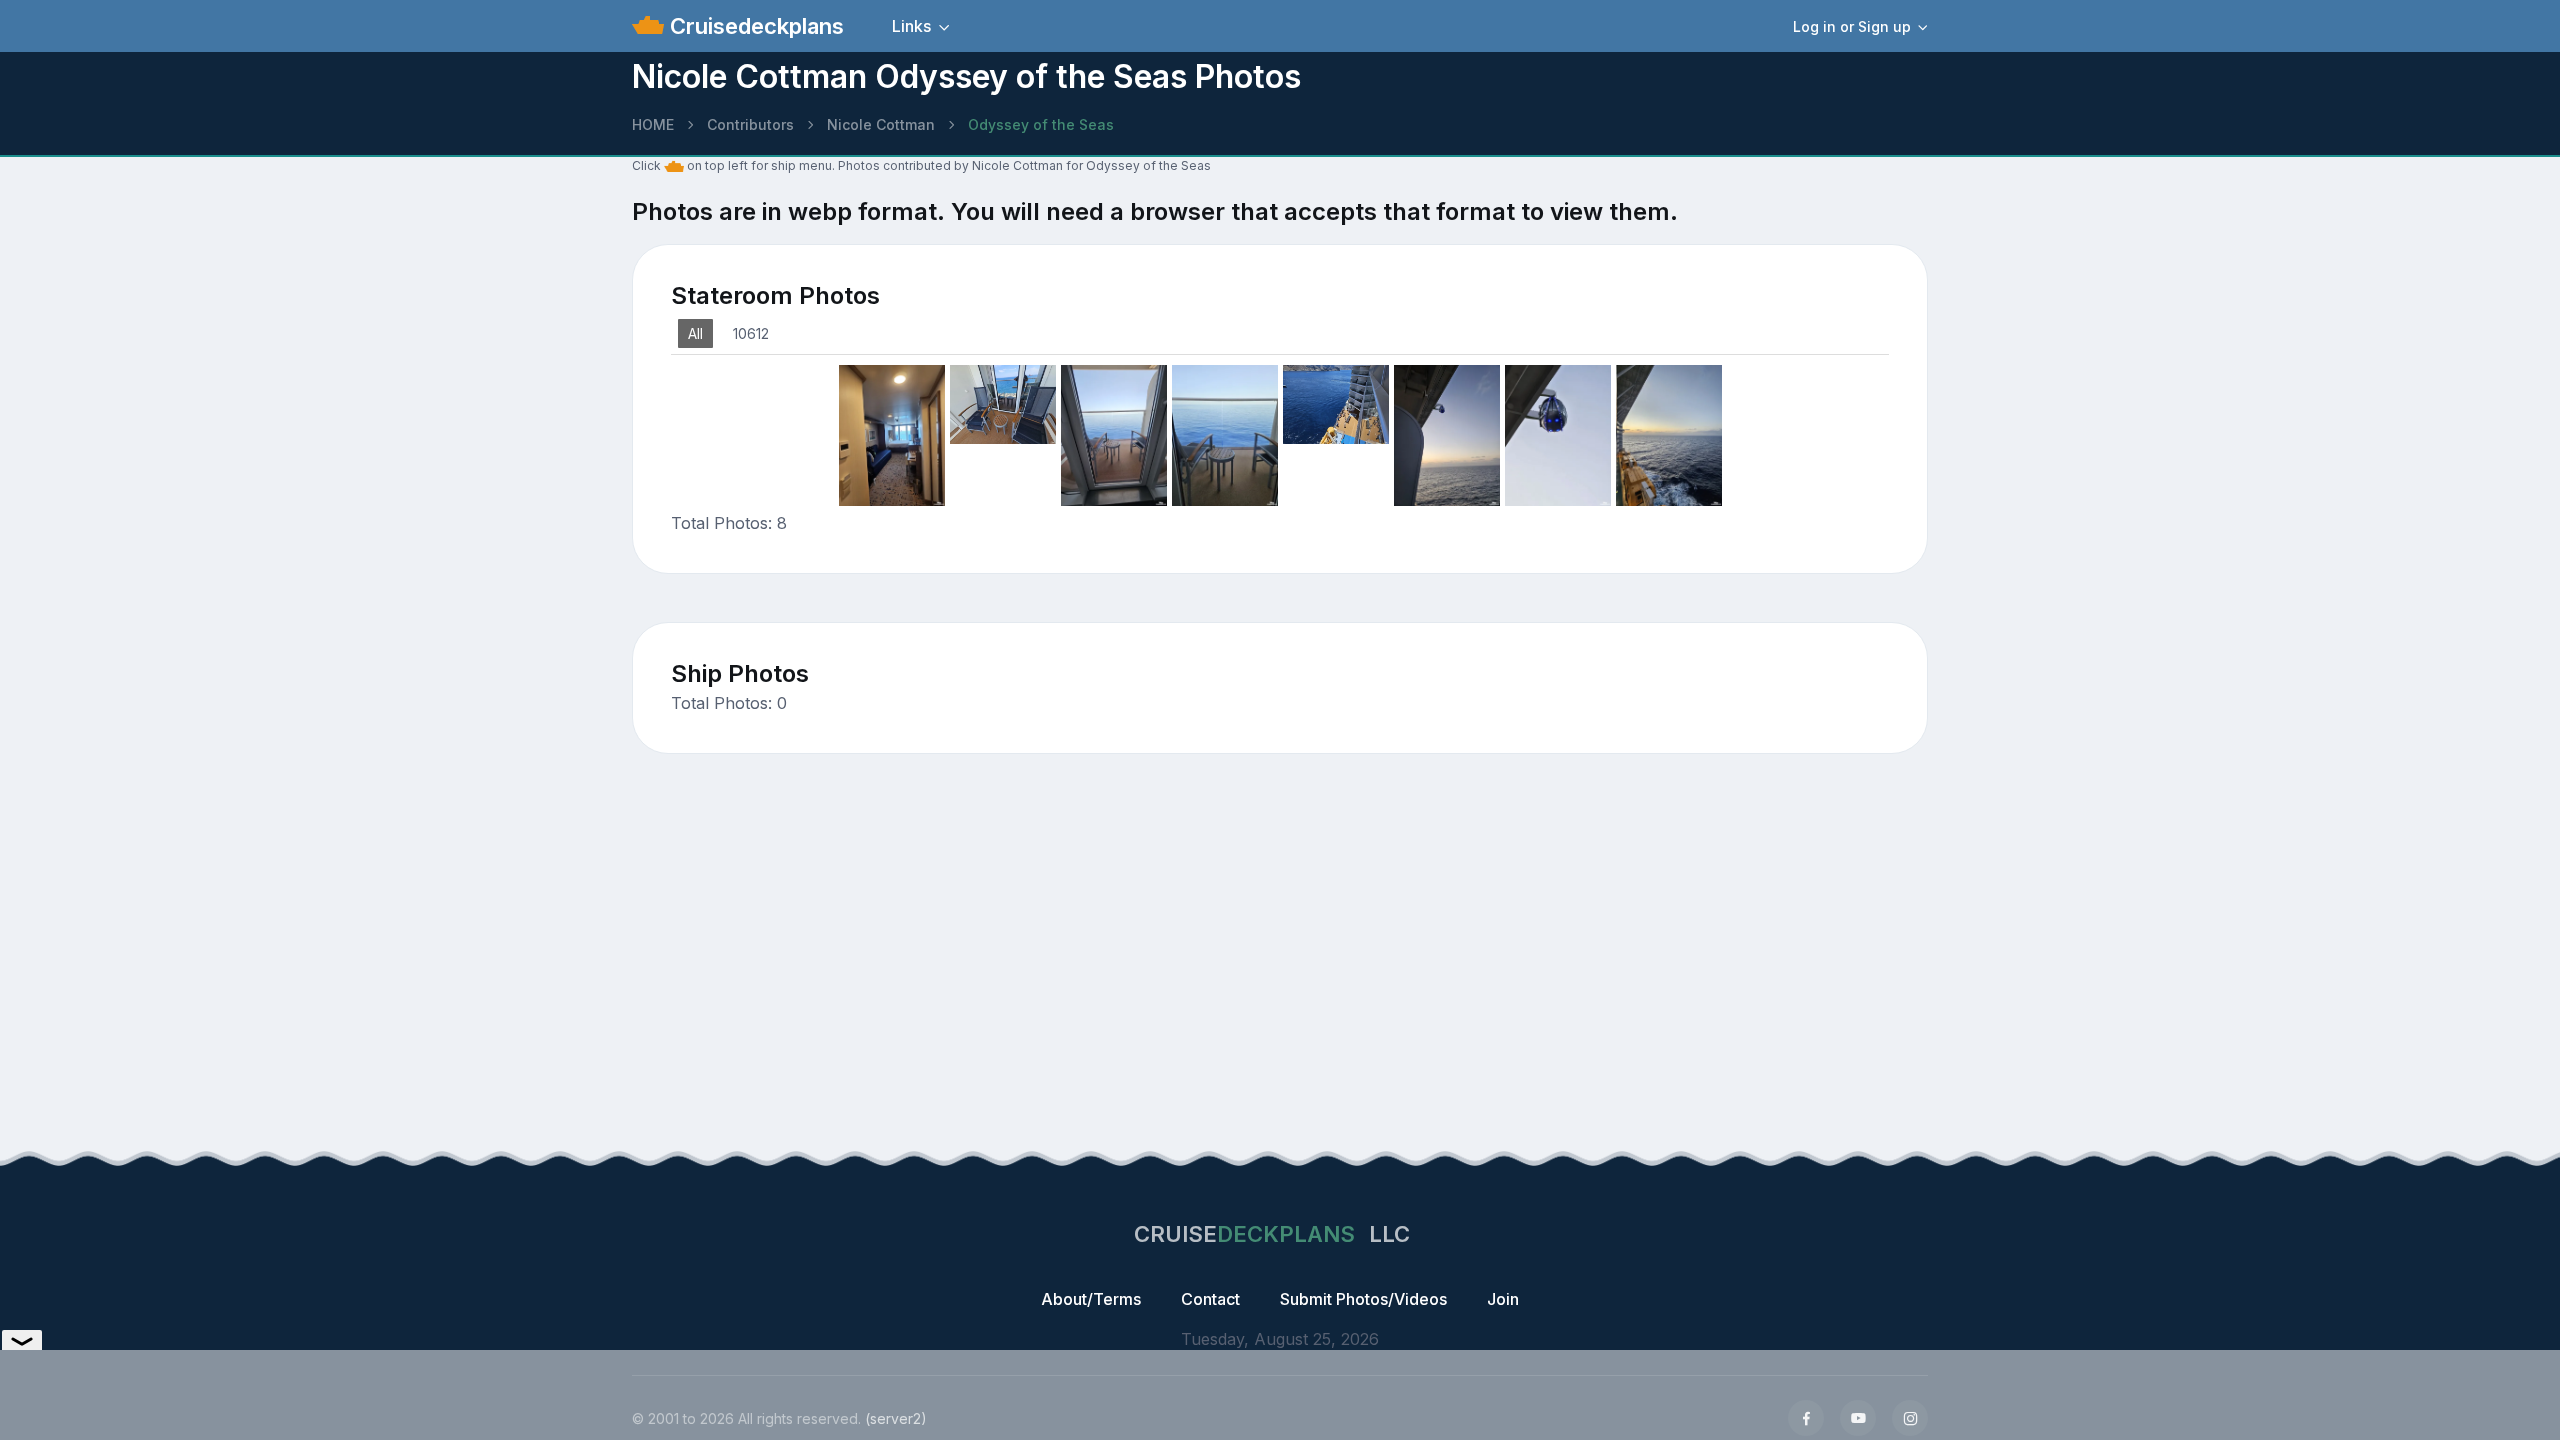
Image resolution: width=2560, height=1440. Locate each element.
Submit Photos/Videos (1363, 1299)
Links (911, 26)
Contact (1210, 1299)
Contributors (750, 124)
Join (1503, 1299)
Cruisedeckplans (754, 26)
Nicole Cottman (881, 124)
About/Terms (1091, 1299)
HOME (653, 124)
